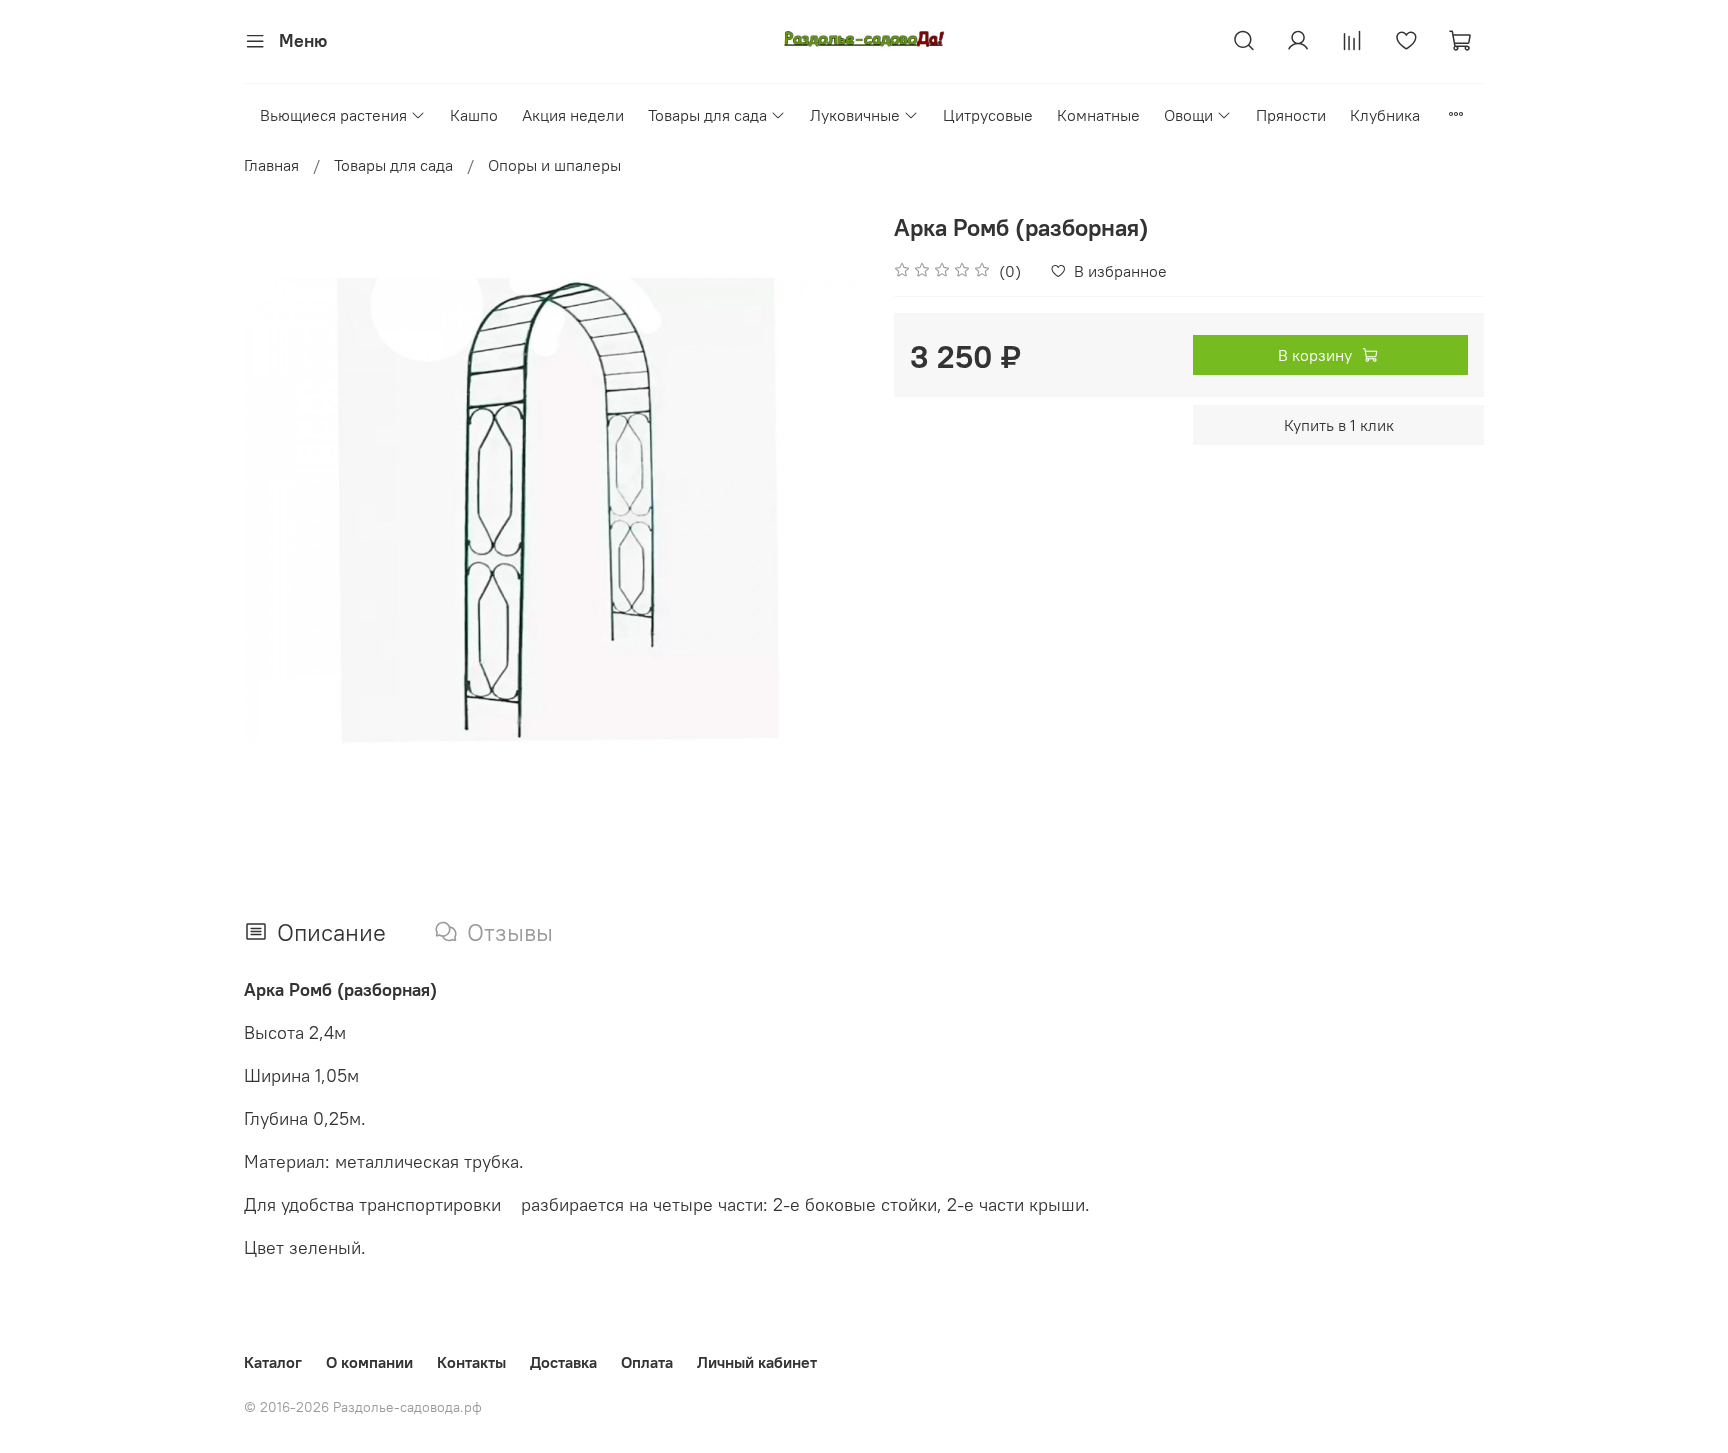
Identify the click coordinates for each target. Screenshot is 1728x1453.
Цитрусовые (988, 115)
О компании (369, 1362)
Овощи (1188, 115)
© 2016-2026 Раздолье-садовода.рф (363, 1407)
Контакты (471, 1362)
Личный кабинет (757, 1362)
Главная (271, 165)
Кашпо (474, 115)
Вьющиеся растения (333, 115)
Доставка (563, 1362)
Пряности (1291, 115)
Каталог (273, 1362)
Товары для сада (707, 115)
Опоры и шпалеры (554, 165)
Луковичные (855, 115)
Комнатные (1098, 115)
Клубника (1385, 115)
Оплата (647, 1362)
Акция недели (573, 115)
